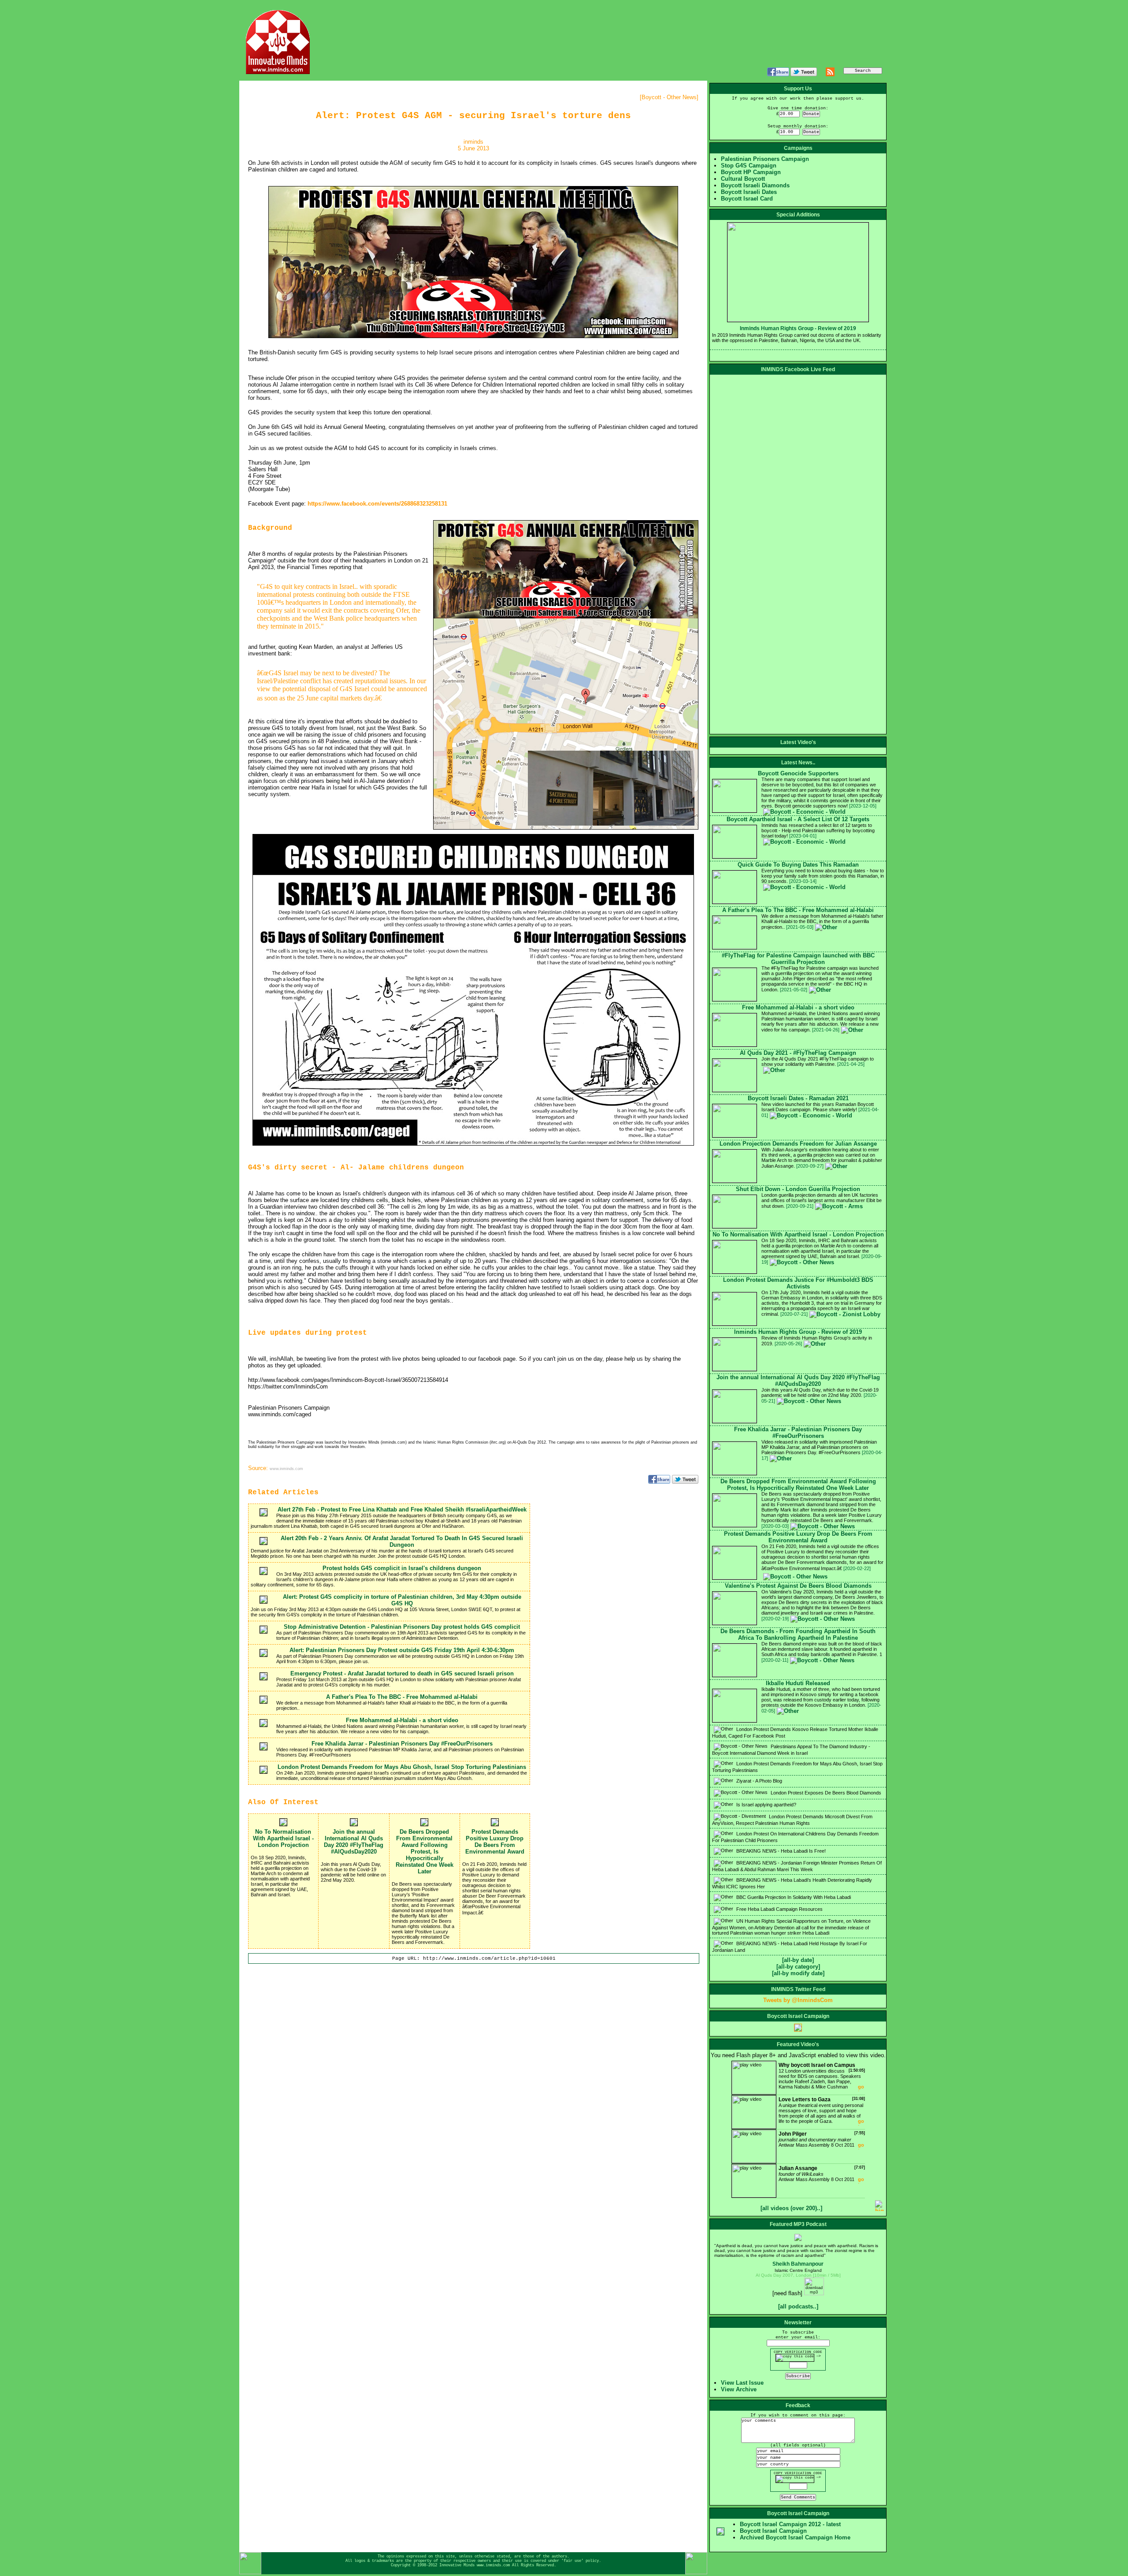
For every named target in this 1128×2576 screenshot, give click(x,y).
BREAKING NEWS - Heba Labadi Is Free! (780, 1851)
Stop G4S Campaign (749, 166)
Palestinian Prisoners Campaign (765, 159)
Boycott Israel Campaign (773, 2531)
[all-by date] (798, 1960)
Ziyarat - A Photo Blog (759, 1781)
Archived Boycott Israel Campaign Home (795, 2537)
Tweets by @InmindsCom (798, 2000)
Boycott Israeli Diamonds (755, 185)
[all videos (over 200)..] (791, 2208)
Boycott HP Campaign (751, 172)
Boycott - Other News (669, 97)
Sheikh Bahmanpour (798, 2264)
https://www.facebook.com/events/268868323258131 (377, 504)
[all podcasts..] (798, 2306)
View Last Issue (742, 2383)
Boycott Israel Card (747, 199)
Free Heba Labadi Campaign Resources (779, 1909)
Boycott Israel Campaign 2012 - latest (790, 2524)
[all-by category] (798, 1967)
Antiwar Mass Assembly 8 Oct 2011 (822, 2139)
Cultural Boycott (743, 179)
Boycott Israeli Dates (749, 192)
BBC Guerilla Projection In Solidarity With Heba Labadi (793, 1897)
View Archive (739, 2389)
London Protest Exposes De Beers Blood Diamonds (825, 1793)
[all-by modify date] (798, 1973)
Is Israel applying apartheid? (766, 1805)
